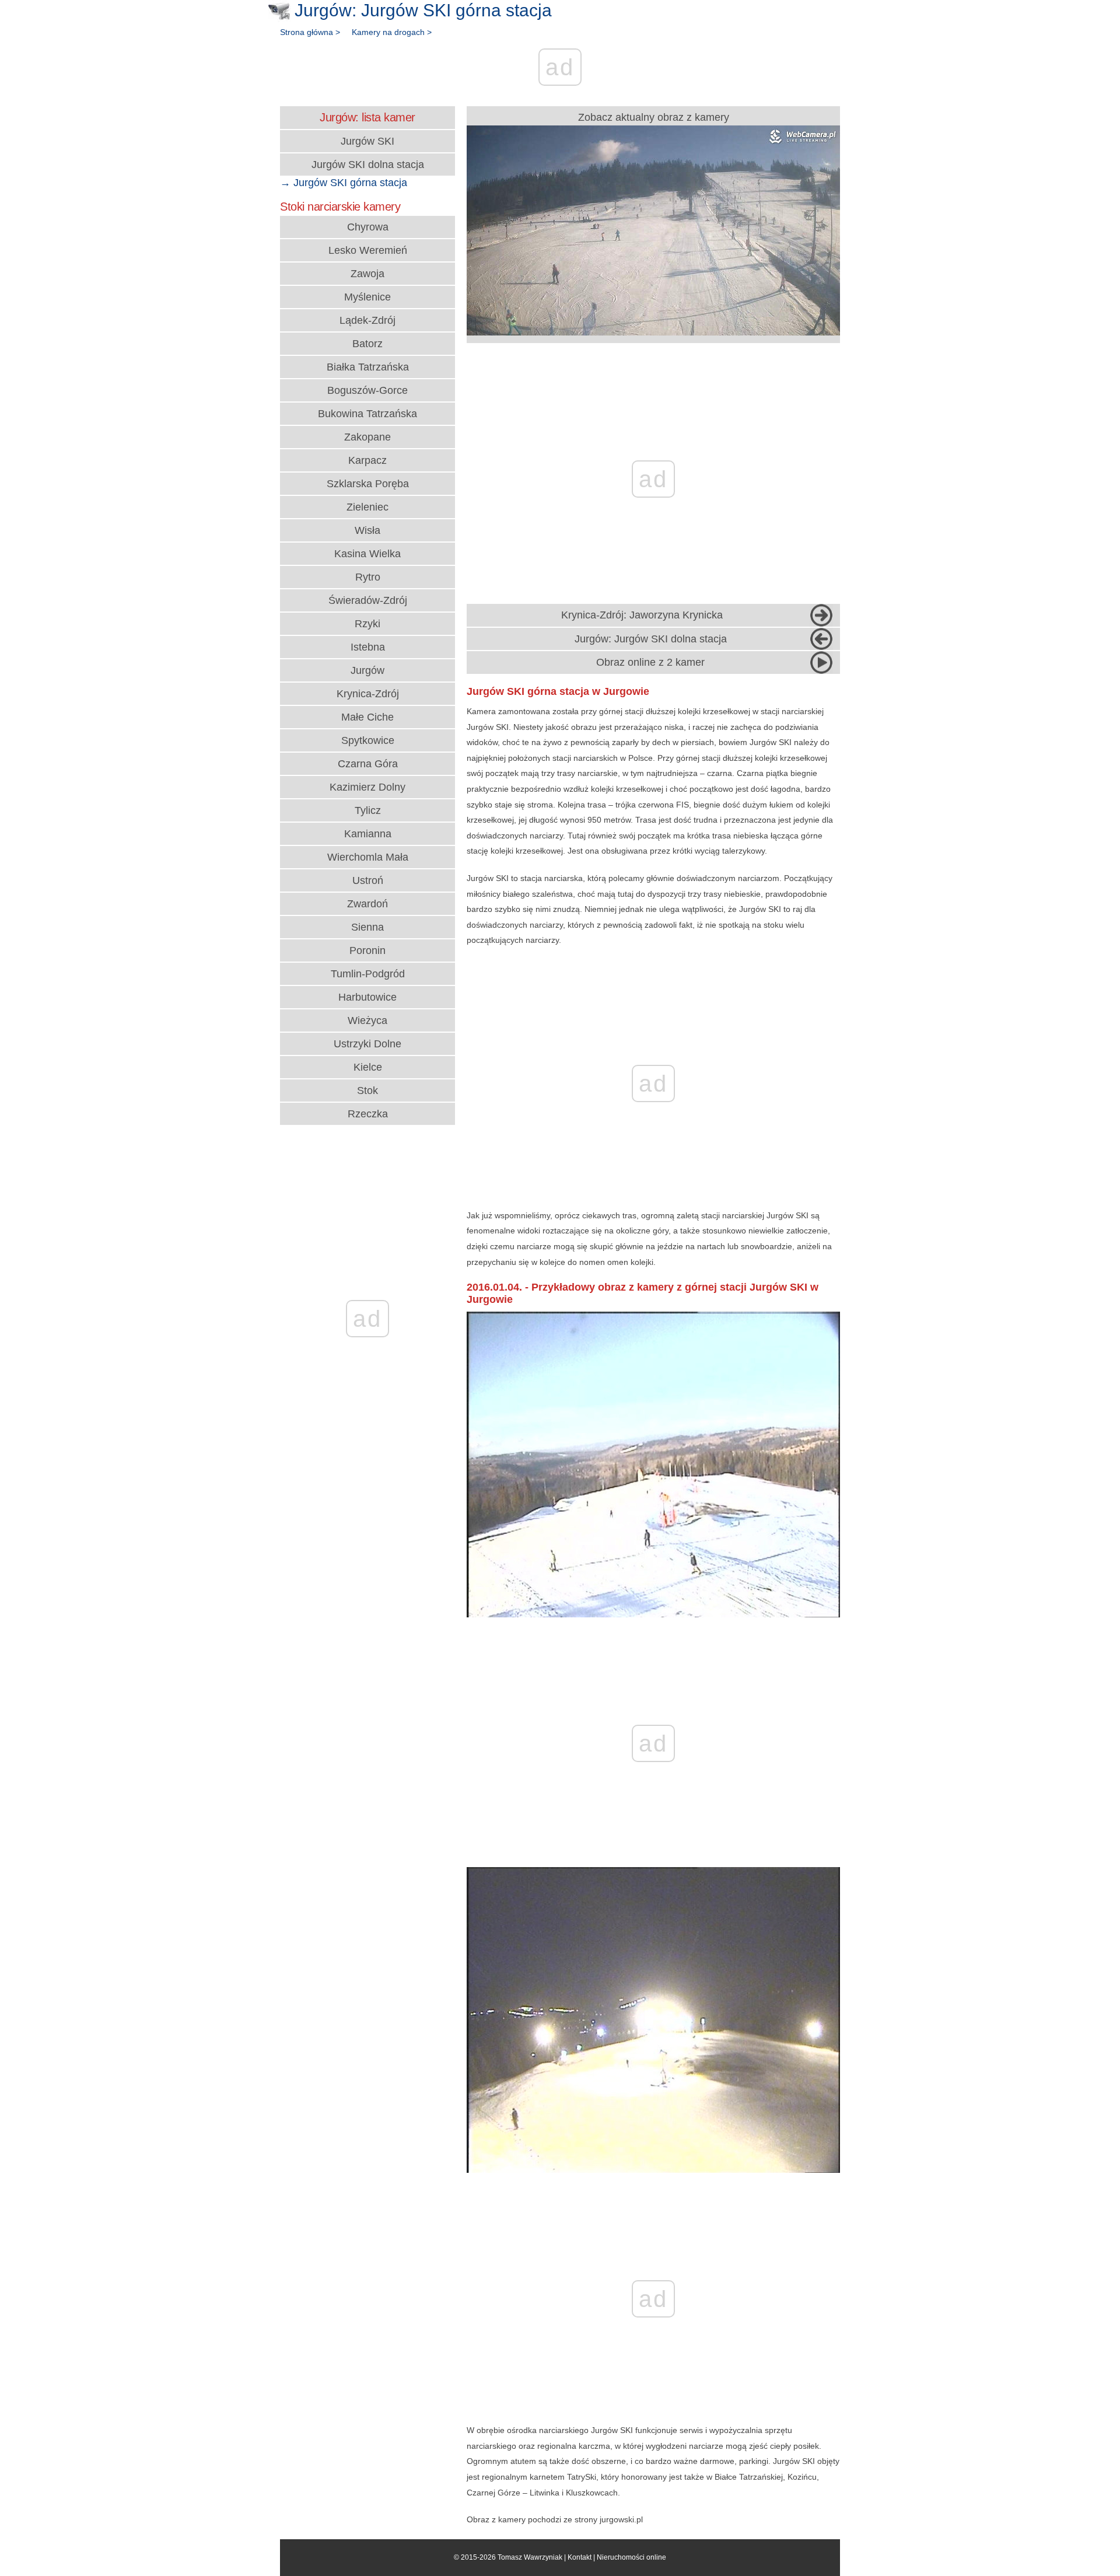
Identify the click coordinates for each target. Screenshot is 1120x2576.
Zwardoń (367, 904)
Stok (367, 1090)
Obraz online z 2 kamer (650, 662)
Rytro (368, 577)
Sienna (367, 927)
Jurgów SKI (367, 141)
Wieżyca (367, 1020)
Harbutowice (367, 997)
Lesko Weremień (368, 250)
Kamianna (368, 834)
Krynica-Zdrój (368, 694)
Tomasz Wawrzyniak (530, 2557)
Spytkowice (368, 740)
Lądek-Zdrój (367, 320)
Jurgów (367, 670)
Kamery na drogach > (392, 32)
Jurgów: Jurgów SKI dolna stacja (651, 639)
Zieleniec (367, 507)
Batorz (367, 344)
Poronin (367, 950)
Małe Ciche (367, 717)
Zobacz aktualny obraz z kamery (654, 117)
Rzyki (367, 624)
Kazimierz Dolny (367, 787)
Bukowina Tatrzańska (367, 414)
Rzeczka (368, 1114)
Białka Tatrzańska (368, 367)
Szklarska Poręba (368, 484)
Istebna (368, 647)
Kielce (368, 1067)
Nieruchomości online (631, 2557)
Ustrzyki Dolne (367, 1044)
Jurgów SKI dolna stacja (368, 165)
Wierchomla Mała (368, 857)
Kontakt (580, 2557)
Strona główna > (310, 32)
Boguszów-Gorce (367, 390)
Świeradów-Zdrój (368, 600)
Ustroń (368, 880)
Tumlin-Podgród (368, 974)
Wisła (367, 530)
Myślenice (367, 297)
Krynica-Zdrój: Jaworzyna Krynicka (642, 615)
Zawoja (367, 274)
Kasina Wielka (367, 554)
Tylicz (368, 810)
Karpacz (367, 460)
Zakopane (367, 437)
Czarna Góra (368, 764)
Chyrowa (368, 227)
